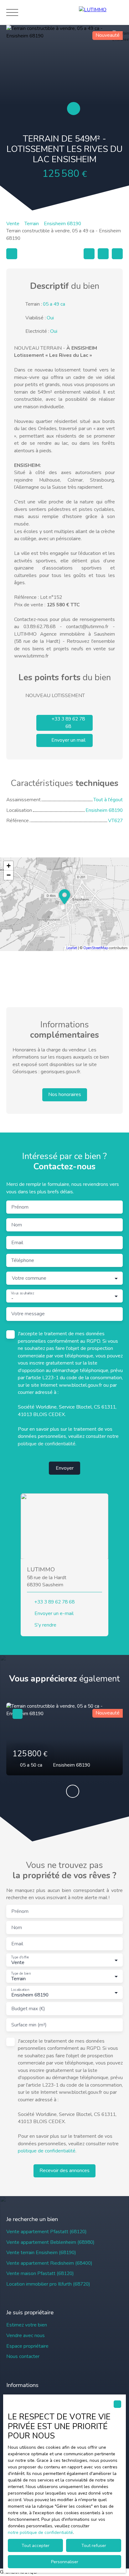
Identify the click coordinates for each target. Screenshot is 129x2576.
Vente (13, 224)
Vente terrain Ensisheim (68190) (41, 2253)
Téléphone (23, 1261)
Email (17, 1243)
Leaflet (72, 948)
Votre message (28, 1314)
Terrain (32, 224)
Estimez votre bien (27, 2325)
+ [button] (9, 866)
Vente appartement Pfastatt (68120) (46, 2232)
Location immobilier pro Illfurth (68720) (48, 2284)
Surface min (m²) (29, 2025)
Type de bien (21, 1974)
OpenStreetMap (96, 948)
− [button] (9, 875)
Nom (17, 1225)
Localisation (20, 1990)
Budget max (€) (28, 2009)
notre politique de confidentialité (40, 2532)
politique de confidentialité (47, 1444)
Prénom (20, 1207)
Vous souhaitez (23, 1293)
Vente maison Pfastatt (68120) (40, 2273)
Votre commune (29, 1278)
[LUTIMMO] (101, 12)
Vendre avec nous (26, 2336)
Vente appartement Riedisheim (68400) (49, 2263)
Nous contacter (23, 2356)
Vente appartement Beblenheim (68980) (50, 2242)
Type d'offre (20, 1957)
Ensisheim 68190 (62, 224)
